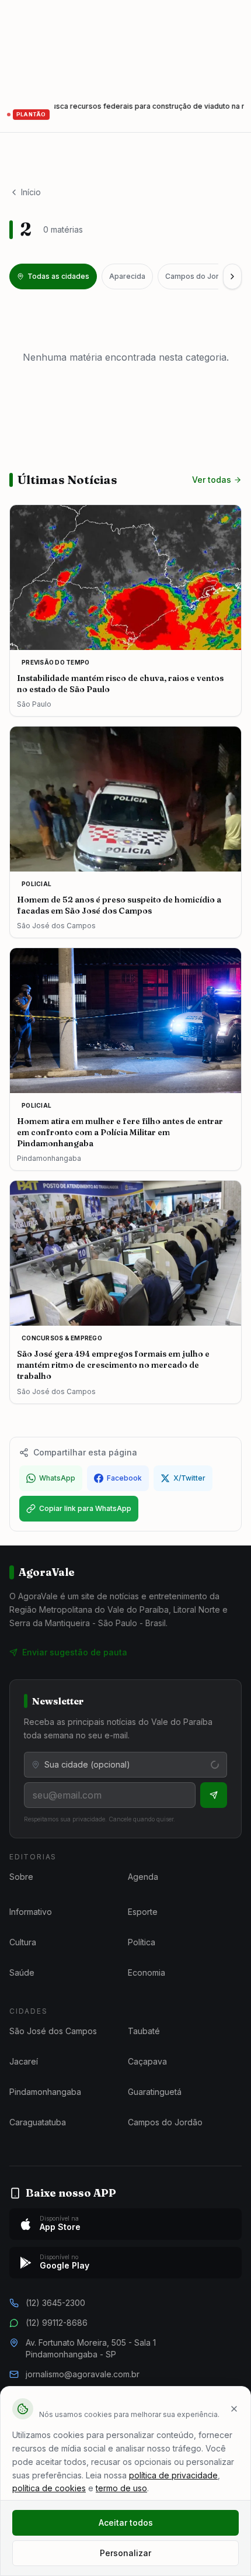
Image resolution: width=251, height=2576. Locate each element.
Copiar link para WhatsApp (85, 1508)
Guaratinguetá (155, 2092)
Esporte (143, 1912)
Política (142, 1942)
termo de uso (121, 2488)
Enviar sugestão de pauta (75, 1652)
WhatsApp (57, 1478)
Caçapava (147, 2061)
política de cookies (49, 2488)
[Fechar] (234, 2409)
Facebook (124, 1478)
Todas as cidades (58, 276)
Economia (147, 1972)
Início (31, 192)
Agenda (143, 1877)
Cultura (23, 1942)
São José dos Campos (53, 2031)
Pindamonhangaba (45, 2092)
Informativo (31, 1912)
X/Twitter (189, 1478)
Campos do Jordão (199, 276)
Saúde (22, 1972)
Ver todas (212, 480)
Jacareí (24, 2061)
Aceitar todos (126, 2523)
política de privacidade (173, 2475)
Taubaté (144, 2031)
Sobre (21, 1877)
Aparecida (127, 276)
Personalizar (125, 2553)
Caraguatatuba (38, 2122)
